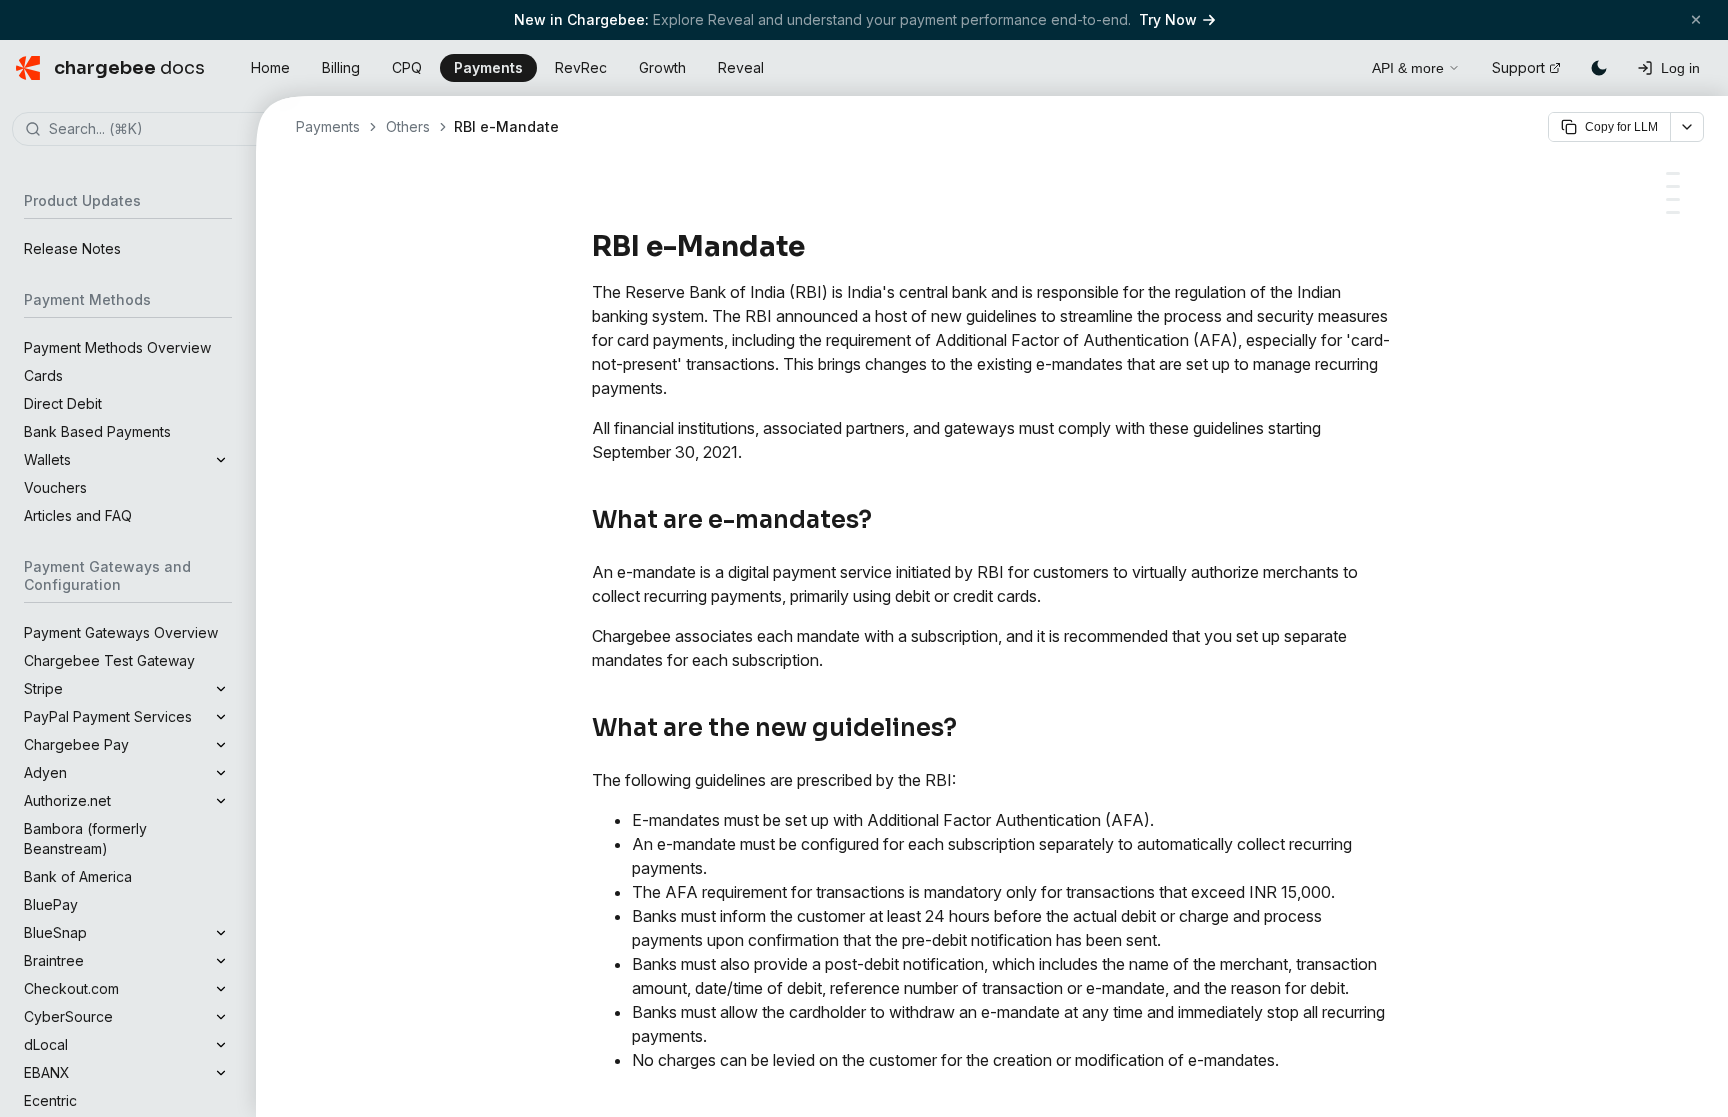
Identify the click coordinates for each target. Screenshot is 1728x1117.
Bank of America (78, 876)
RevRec (581, 67)
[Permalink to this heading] (816, 247)
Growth (662, 67)
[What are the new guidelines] (1673, 186)
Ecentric (50, 1100)
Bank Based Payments (97, 431)
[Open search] (1334, 65)
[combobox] (158, 130)
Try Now (1168, 19)
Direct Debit (63, 403)
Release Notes (72, 248)
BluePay (51, 904)
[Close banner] (1696, 19)
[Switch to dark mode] (1599, 68)
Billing (341, 67)
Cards (43, 375)
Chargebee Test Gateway (109, 660)
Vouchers (55, 487)
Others (408, 126)
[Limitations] (1673, 212)
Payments (488, 67)
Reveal (741, 67)
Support (1518, 67)
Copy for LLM (1621, 127)
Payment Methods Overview (117, 347)
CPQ (407, 67)
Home (270, 67)
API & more (1408, 68)
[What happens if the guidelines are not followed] (1673, 199)
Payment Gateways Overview (121, 632)
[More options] (1687, 127)
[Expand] (221, 460)
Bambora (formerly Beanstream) (85, 838)
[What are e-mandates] (1673, 173)
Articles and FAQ (78, 515)
